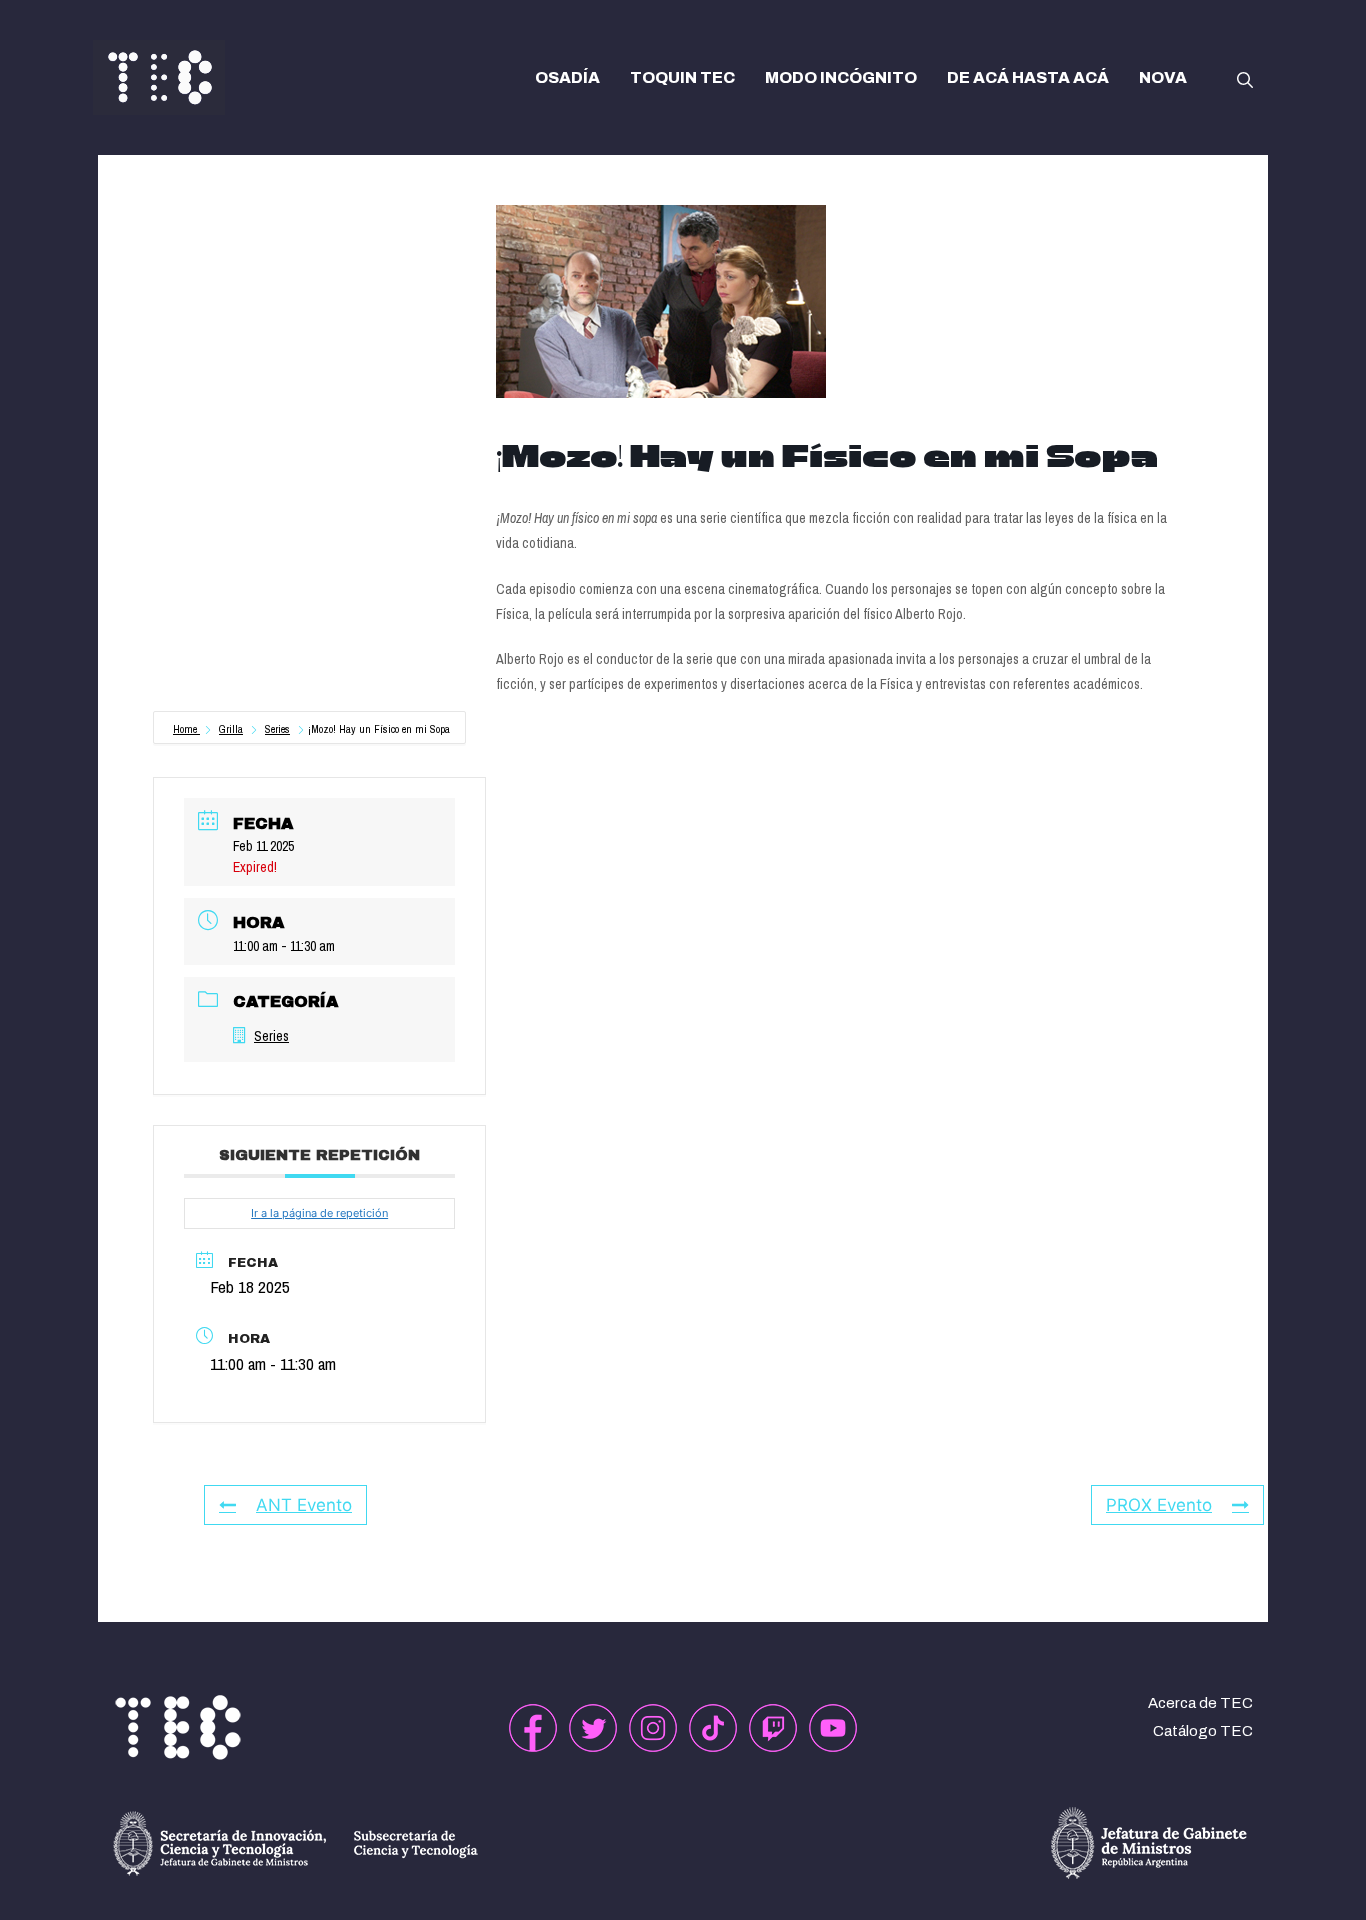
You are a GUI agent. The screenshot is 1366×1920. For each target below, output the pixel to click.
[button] (1245, 78)
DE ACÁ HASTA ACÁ (1028, 77)
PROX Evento (1159, 1505)
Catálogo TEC (1203, 1731)
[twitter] (593, 1728)
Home (186, 729)
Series (277, 729)
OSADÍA (567, 77)
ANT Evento (304, 1505)
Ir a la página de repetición (319, 1213)
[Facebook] (533, 1728)
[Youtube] (833, 1728)
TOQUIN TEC (682, 77)
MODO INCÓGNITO (841, 77)
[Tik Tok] (713, 1728)
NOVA (1163, 77)
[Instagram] (653, 1728)
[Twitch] (773, 1728)
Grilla (231, 729)
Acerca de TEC (1200, 1703)
